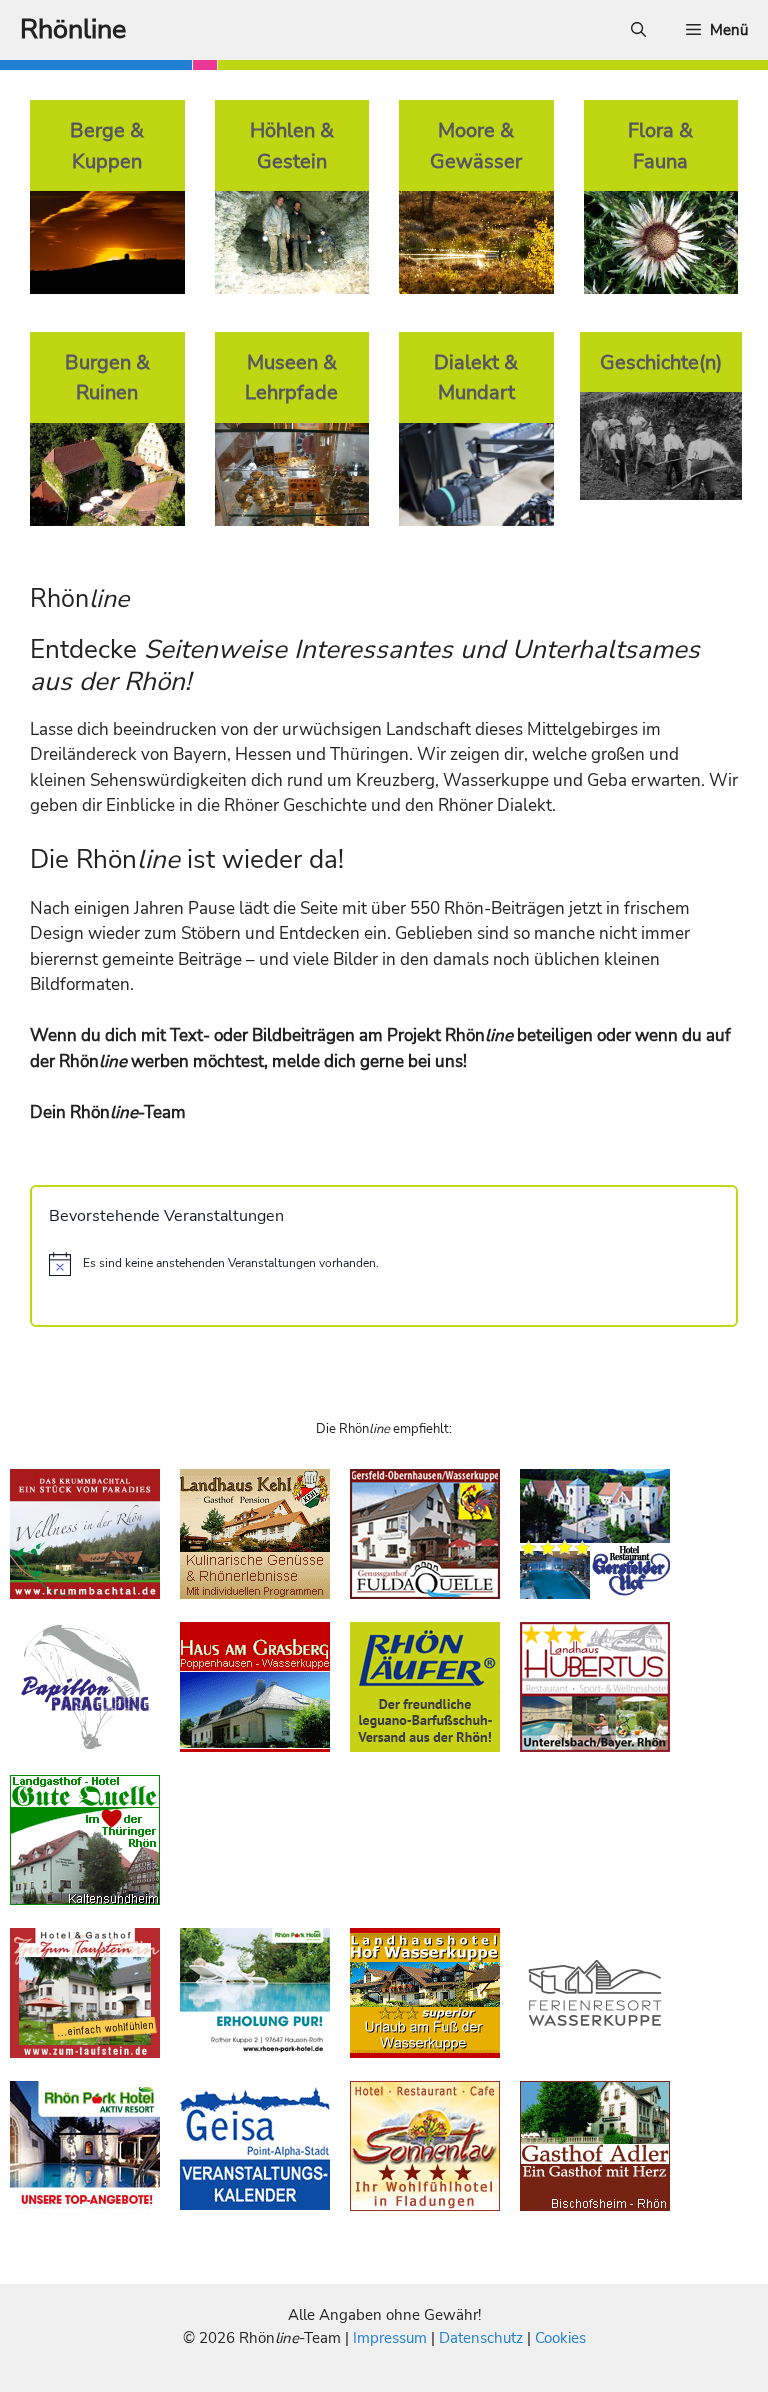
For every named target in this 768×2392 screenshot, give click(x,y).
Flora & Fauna (660, 145)
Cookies (560, 2338)
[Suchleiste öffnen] (638, 30)
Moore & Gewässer (476, 145)
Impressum (392, 2338)
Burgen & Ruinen (107, 377)
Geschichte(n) (661, 362)
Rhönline (73, 29)
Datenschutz (481, 2338)
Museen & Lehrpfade (291, 377)
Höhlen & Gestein (292, 145)
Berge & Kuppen (107, 145)
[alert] (384, 1264)
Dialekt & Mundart (476, 377)
